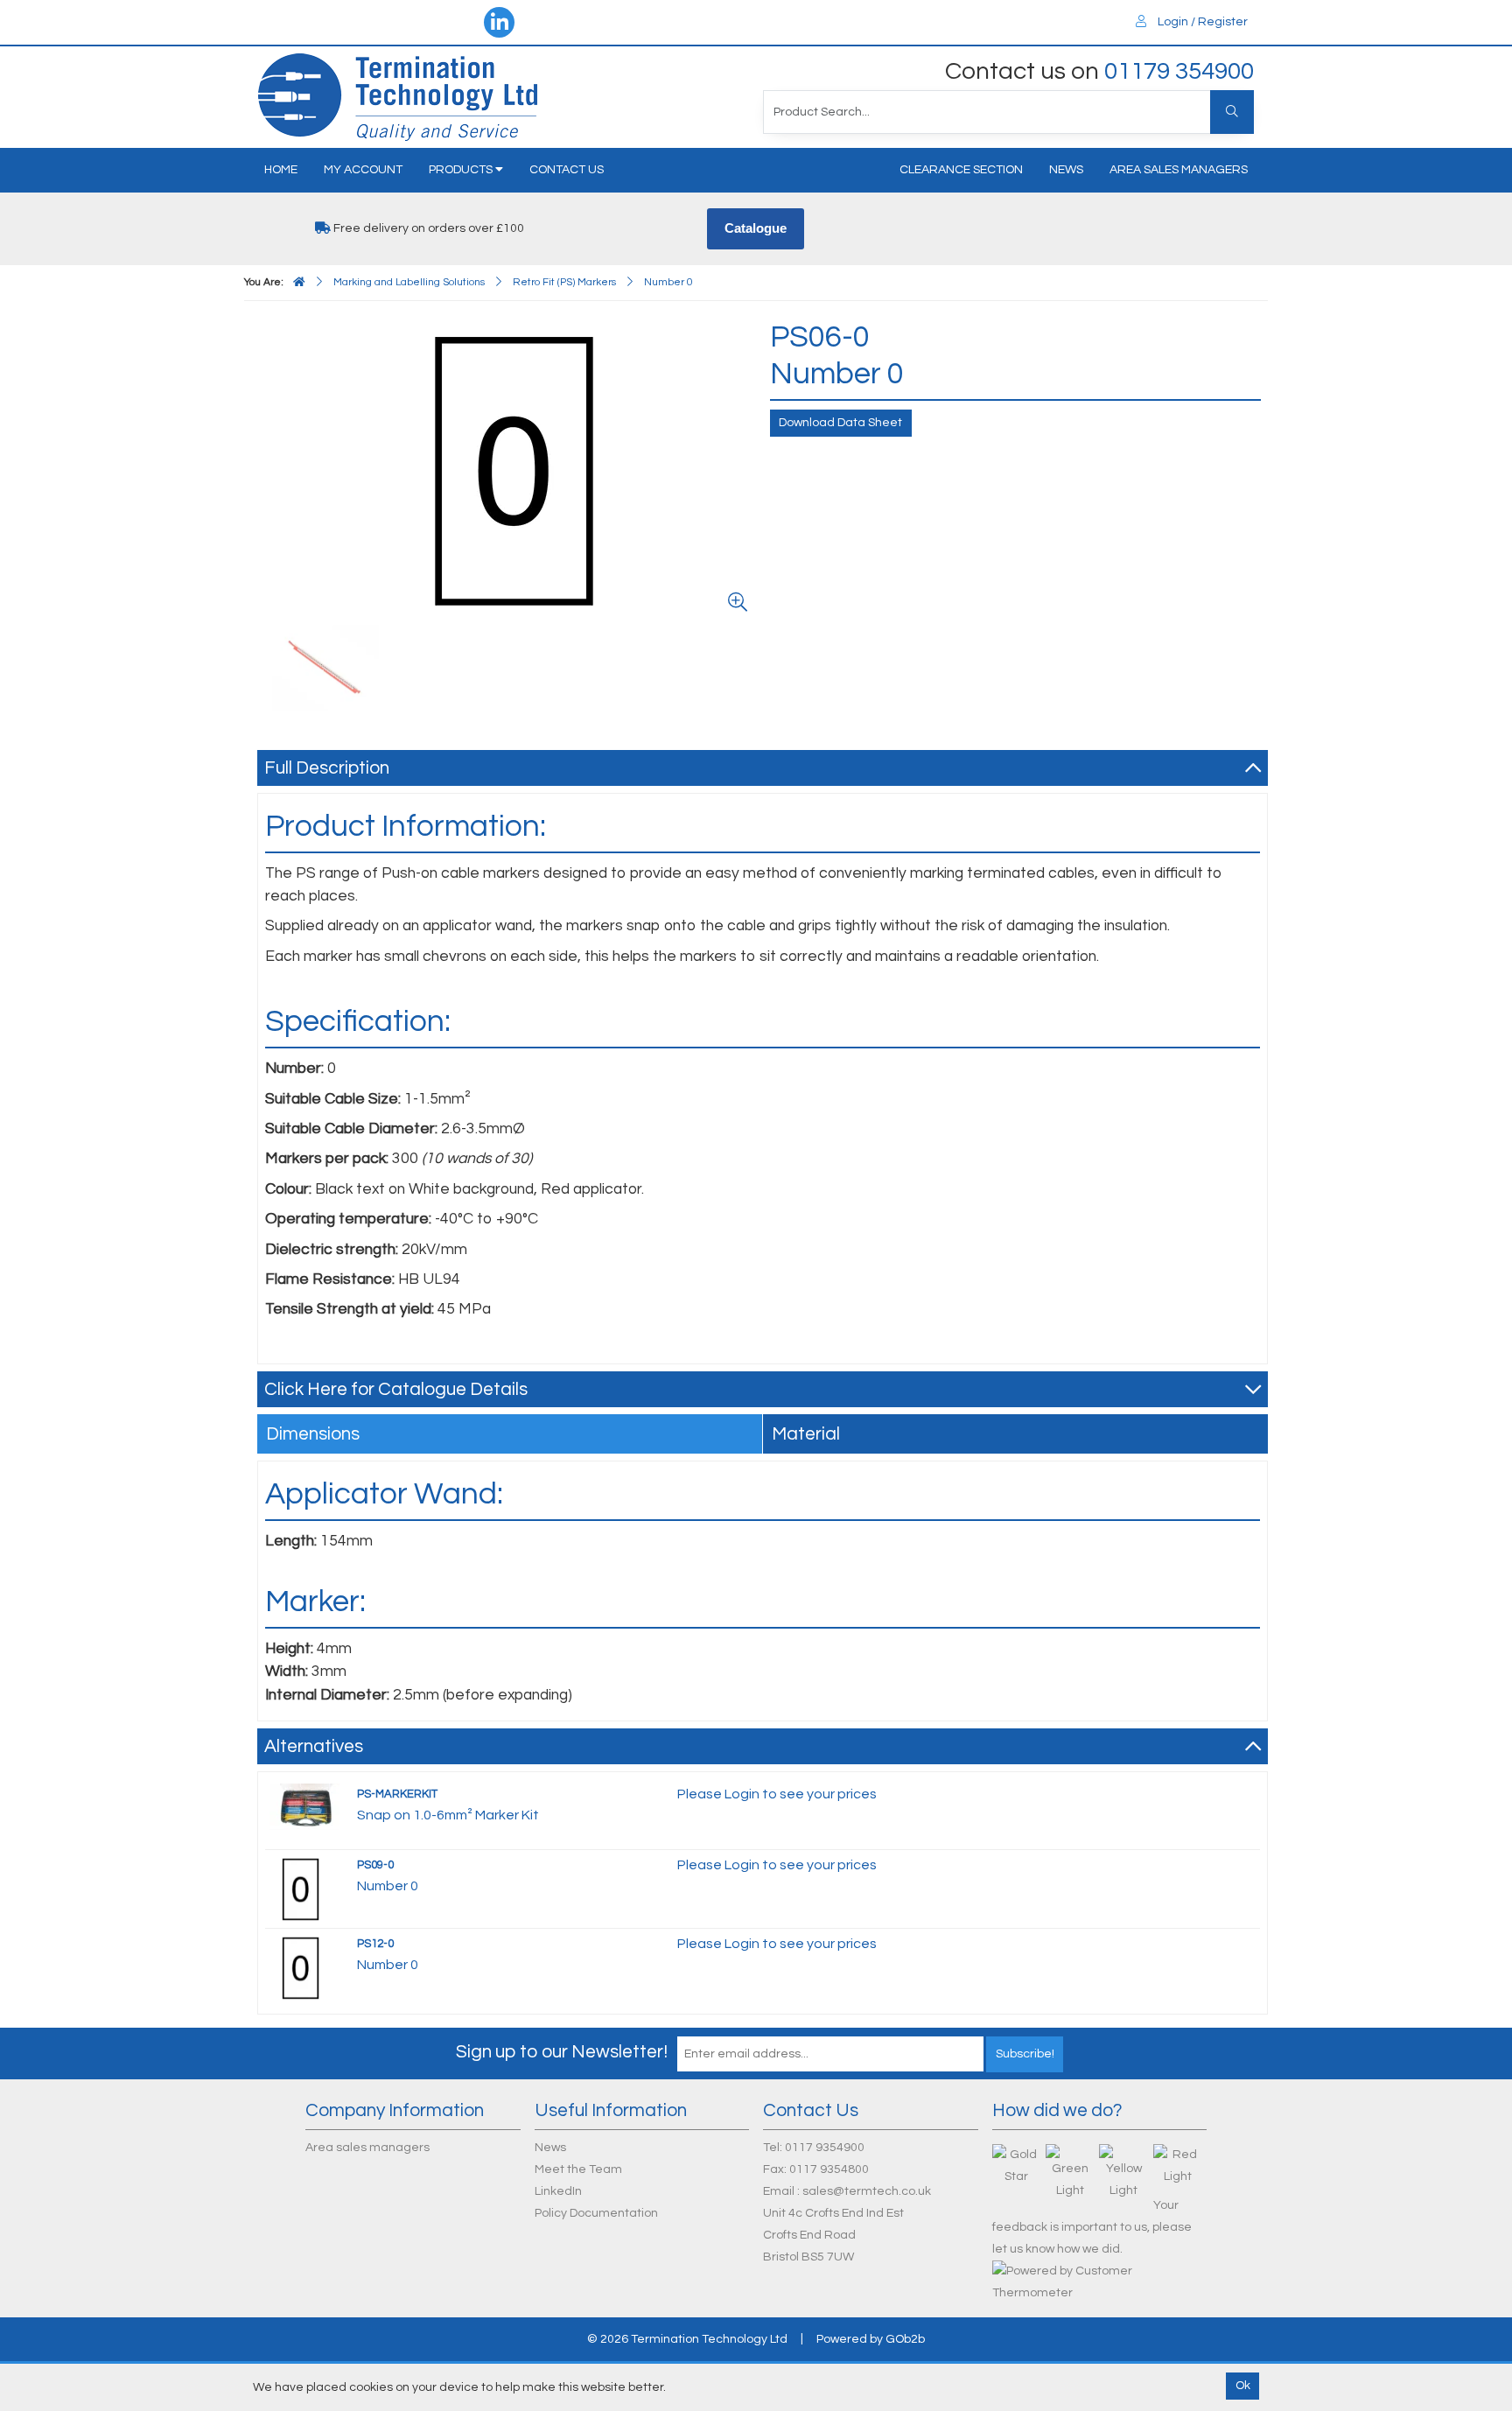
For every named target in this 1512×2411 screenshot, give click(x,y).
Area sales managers (1179, 170)
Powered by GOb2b (871, 2339)
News (1066, 170)
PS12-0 (375, 1944)
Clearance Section (961, 170)
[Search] (1232, 112)
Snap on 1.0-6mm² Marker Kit (448, 1815)
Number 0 (388, 1886)
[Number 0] (510, 470)
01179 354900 (1179, 71)
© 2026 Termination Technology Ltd (687, 2339)
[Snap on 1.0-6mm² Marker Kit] (304, 1806)
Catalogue (756, 228)
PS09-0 (375, 1865)
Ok (1243, 2386)
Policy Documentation (596, 2213)
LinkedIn (558, 2191)
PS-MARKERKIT (397, 1794)
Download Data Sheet (840, 423)
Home (281, 170)
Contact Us (567, 170)
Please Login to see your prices (777, 1794)
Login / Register (1201, 22)
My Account (363, 170)
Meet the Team (578, 2169)
